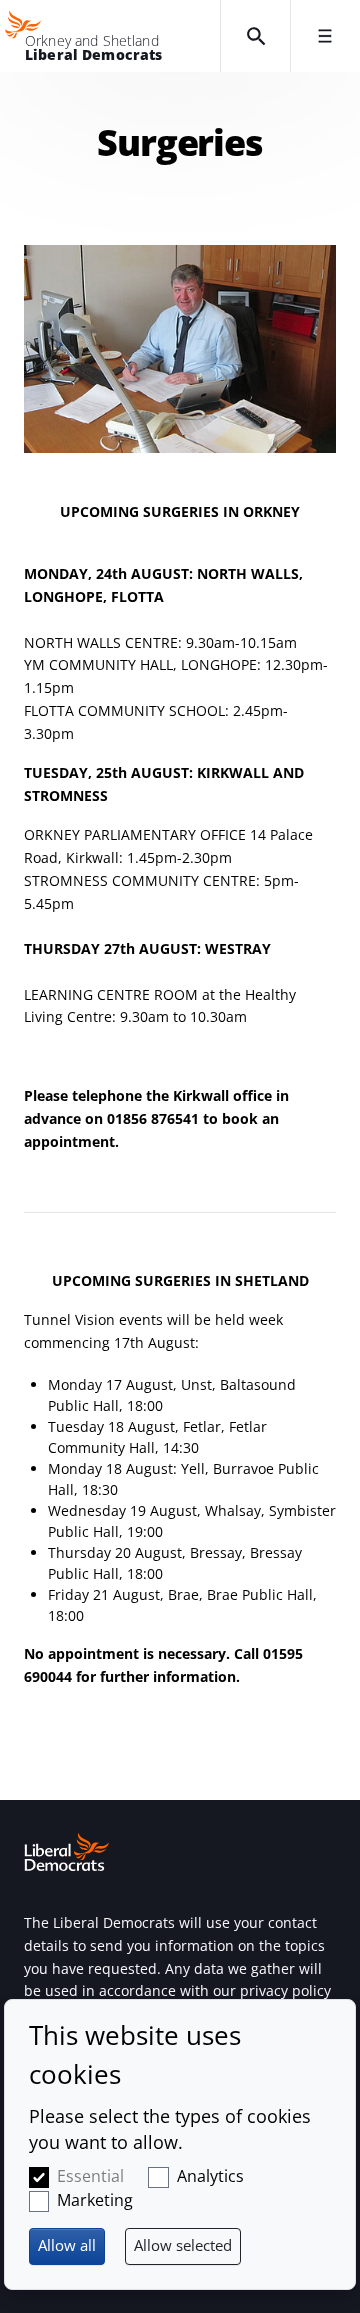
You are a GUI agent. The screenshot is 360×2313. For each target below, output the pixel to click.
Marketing (95, 2200)
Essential (90, 2176)
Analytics (210, 2176)
